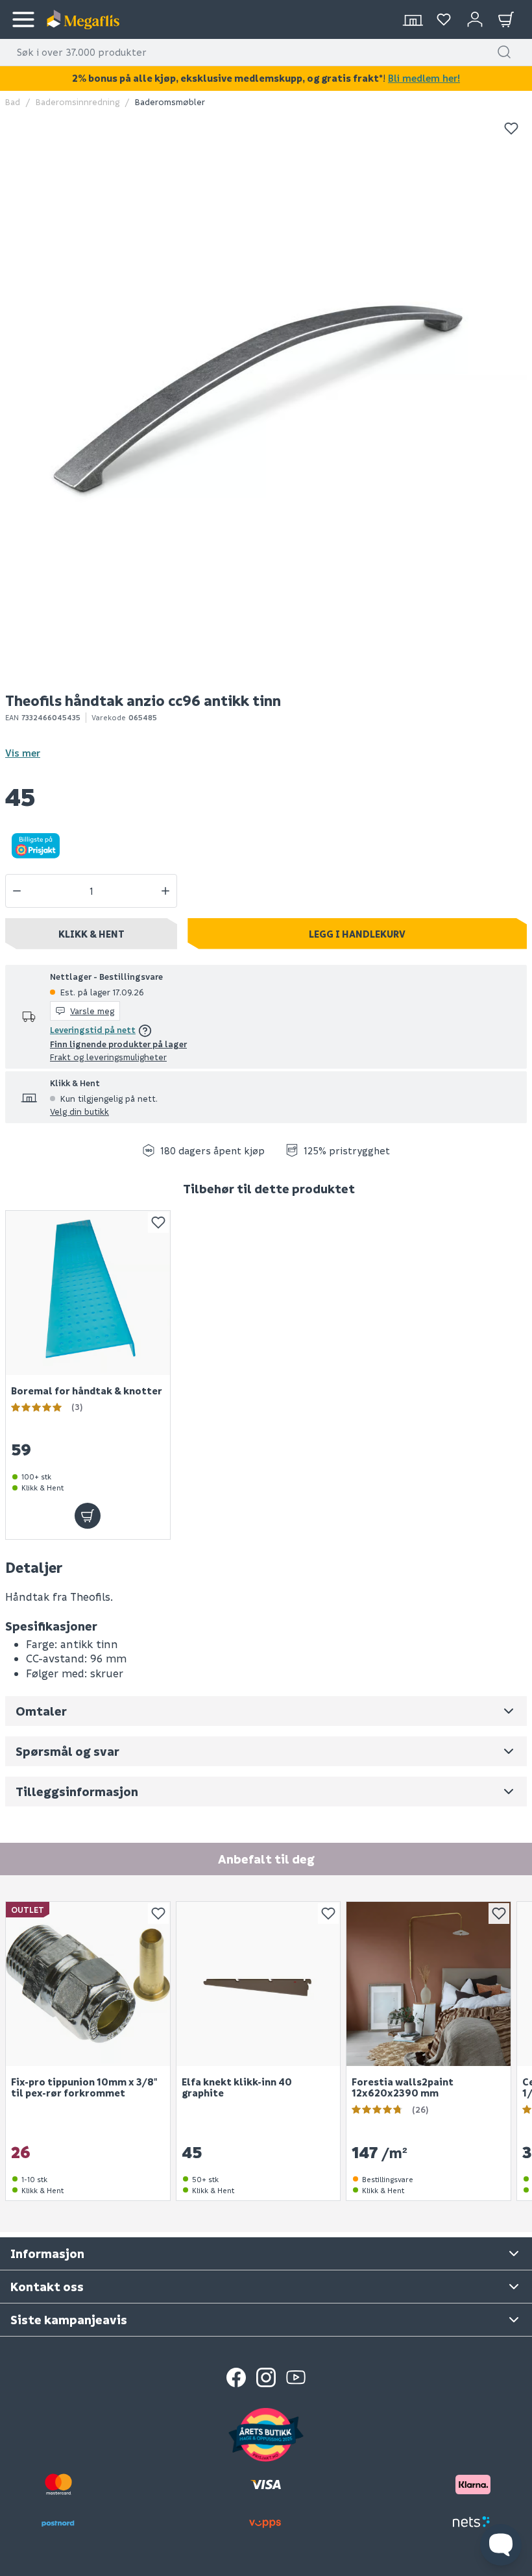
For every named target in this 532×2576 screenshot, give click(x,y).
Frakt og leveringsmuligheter (108, 1057)
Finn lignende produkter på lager (118, 1044)
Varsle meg (92, 1011)
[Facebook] (236, 2377)
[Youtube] (296, 2377)
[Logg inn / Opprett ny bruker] (475, 19)
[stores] (413, 19)
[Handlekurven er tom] (506, 19)
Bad (13, 102)
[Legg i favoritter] (511, 128)
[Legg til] (88, 1516)
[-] (17, 891)
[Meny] (23, 19)
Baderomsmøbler (170, 102)
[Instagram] (266, 2377)
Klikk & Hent (91, 934)
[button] (504, 52)
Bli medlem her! (424, 78)
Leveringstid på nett (93, 1029)
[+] (165, 891)
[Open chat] (501, 2545)
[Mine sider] (444, 19)
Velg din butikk (79, 1111)
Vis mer (23, 753)
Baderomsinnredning (78, 102)
